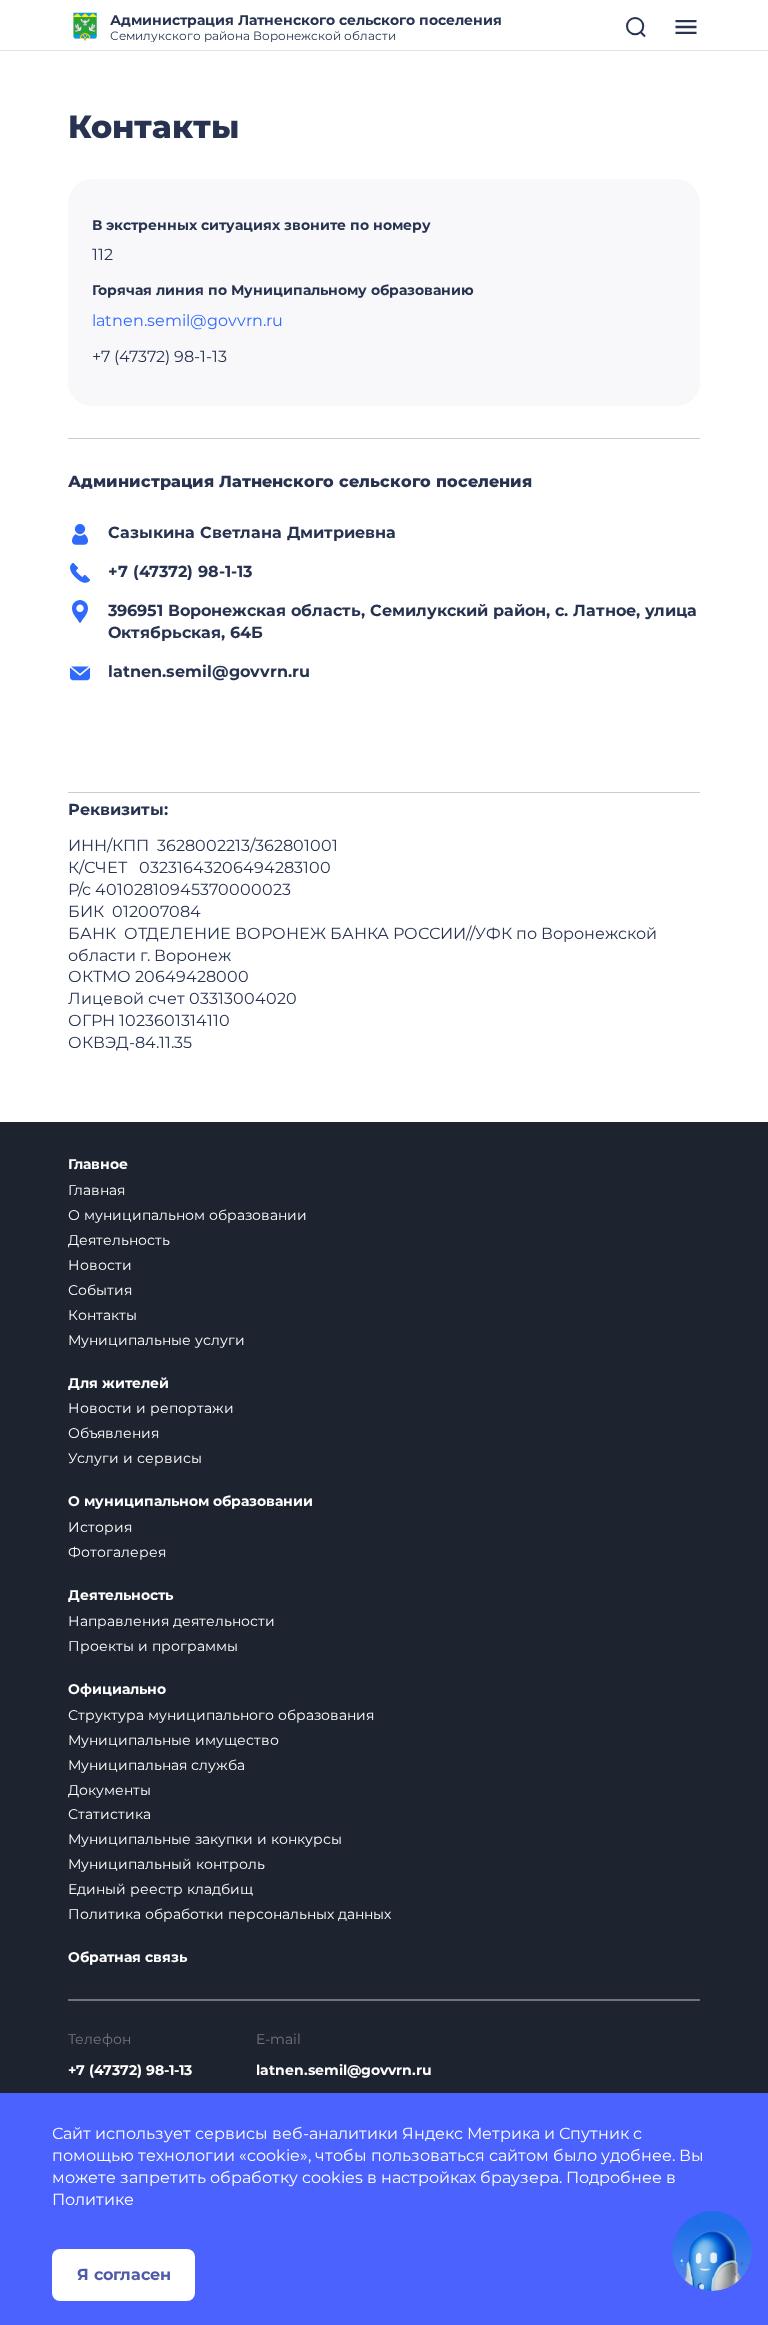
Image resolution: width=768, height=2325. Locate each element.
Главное (98, 1164)
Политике (93, 2199)
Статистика (109, 1814)
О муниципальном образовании (187, 1215)
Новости (100, 1265)
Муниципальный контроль (166, 1864)
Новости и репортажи (151, 1408)
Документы (109, 1790)
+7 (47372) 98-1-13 (130, 2070)
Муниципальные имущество (173, 1740)
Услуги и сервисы (135, 1458)
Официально (117, 1689)
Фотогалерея (117, 1552)
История (100, 1527)
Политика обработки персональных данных (229, 1914)
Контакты (102, 1315)
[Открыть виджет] (712, 2251)
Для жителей (118, 1383)
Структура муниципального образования (221, 1715)
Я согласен (124, 2274)
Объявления (113, 1433)
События (100, 1290)
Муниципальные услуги (156, 1340)
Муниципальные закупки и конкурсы (205, 1839)
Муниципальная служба (156, 1765)
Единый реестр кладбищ (160, 1889)
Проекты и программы (153, 1646)
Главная (96, 1190)
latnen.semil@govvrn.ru (187, 320)
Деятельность (119, 1240)
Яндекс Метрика (471, 2133)
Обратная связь (127, 1957)
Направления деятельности (171, 1621)
